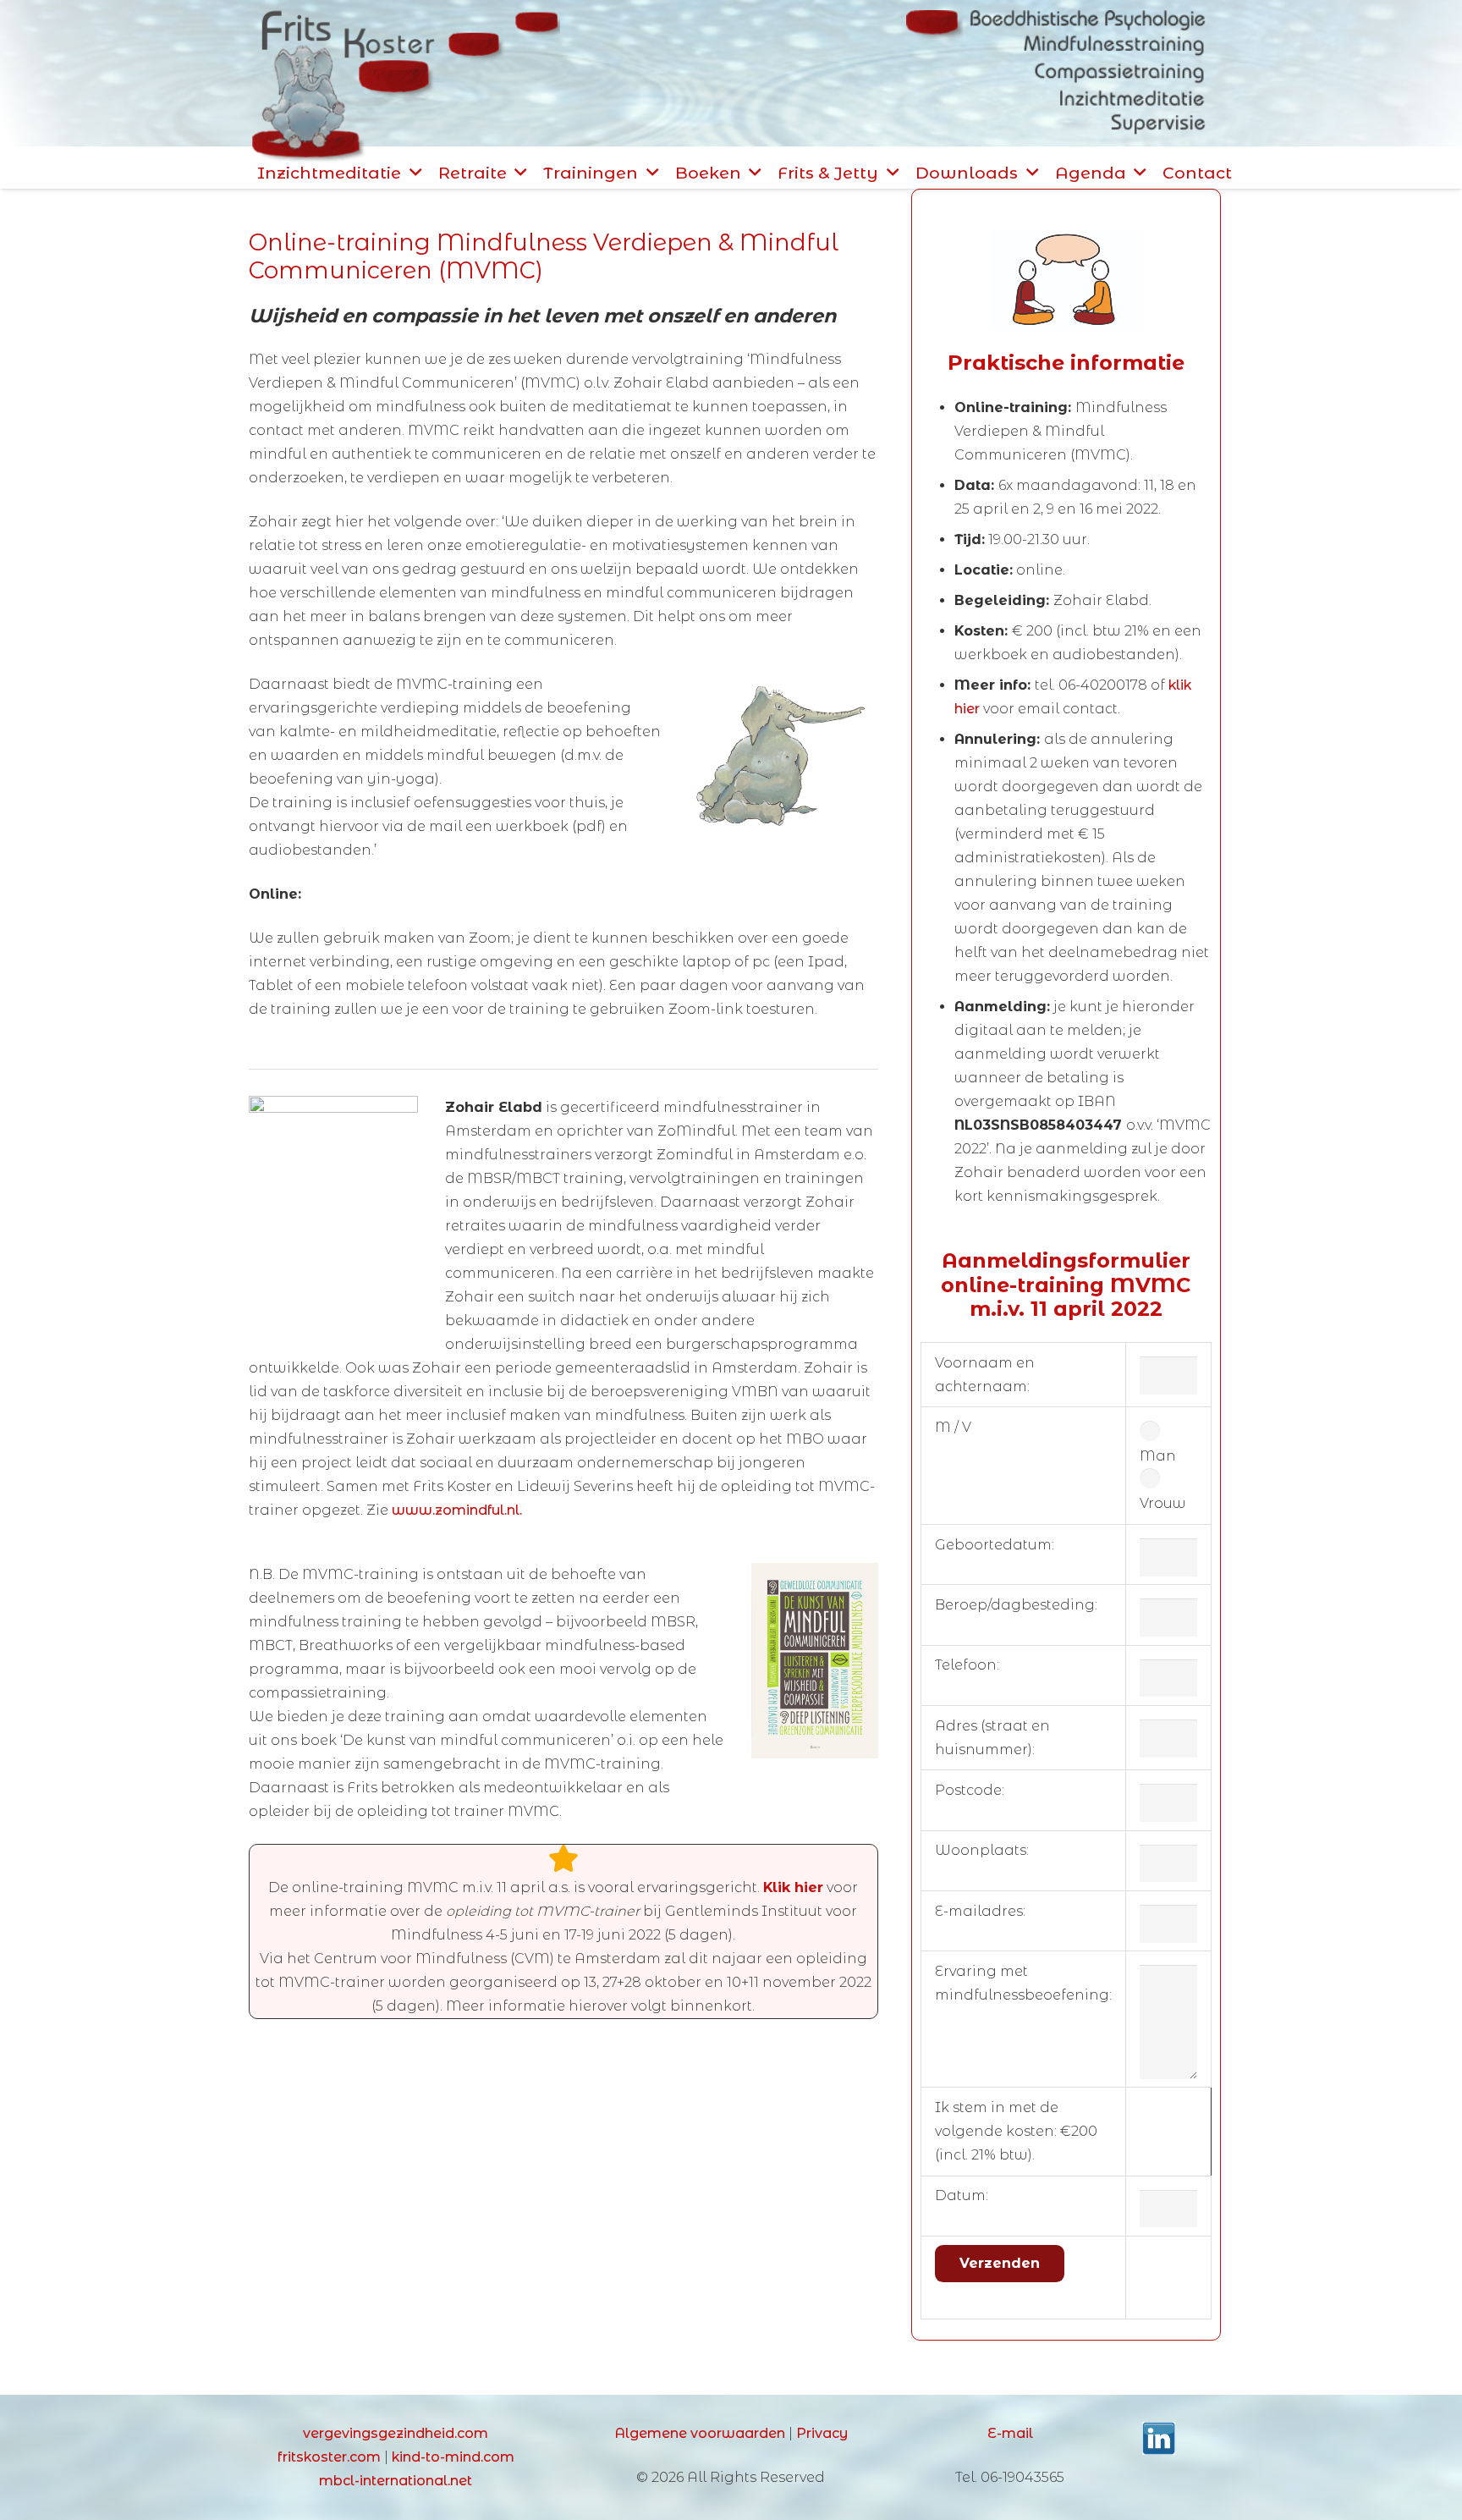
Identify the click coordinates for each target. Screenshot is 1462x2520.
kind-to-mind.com (453, 2457)
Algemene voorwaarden (700, 2433)
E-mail (1010, 2433)
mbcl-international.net (396, 2481)
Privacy (822, 2433)
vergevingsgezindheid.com (396, 2433)
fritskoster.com (329, 2457)
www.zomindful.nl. (457, 1510)
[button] (415, 172)
